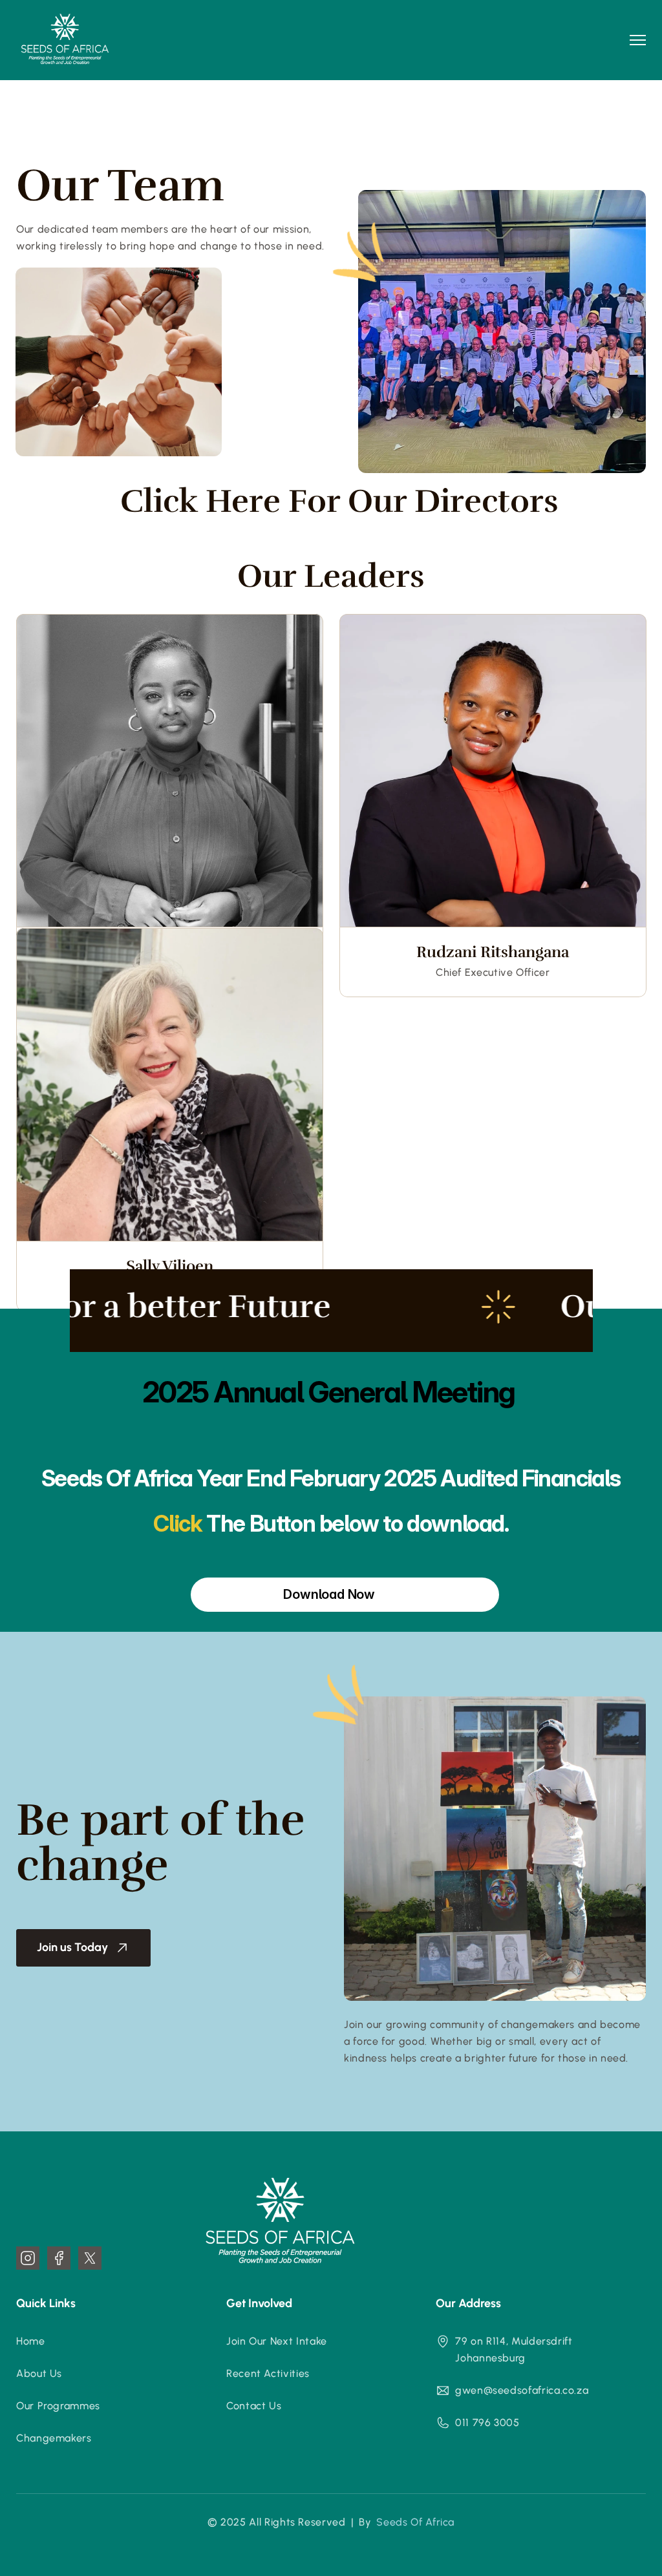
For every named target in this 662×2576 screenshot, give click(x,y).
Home (31, 2341)
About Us (39, 2373)
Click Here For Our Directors (339, 501)
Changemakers (54, 2438)
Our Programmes (58, 2406)
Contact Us (254, 2406)
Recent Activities (268, 2373)
